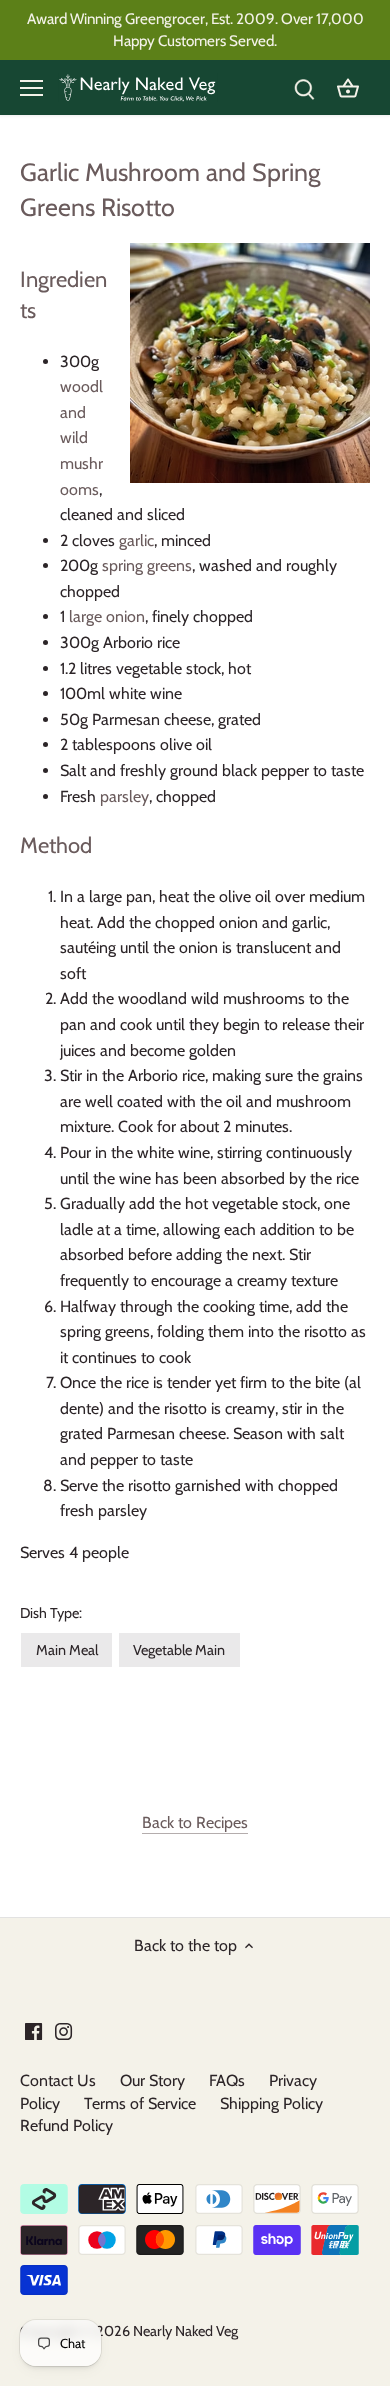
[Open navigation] (31, 88)
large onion (107, 616)
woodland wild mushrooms (81, 437)
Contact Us (58, 2080)
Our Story (152, 2080)
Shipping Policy (271, 2103)
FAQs (227, 2080)
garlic (136, 540)
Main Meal (67, 1650)
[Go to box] (348, 87)
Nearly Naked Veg (185, 2331)
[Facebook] (33, 2031)
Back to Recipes (195, 1822)
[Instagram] (63, 2031)
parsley (124, 796)
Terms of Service (140, 2103)
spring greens (147, 565)
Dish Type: (51, 1613)
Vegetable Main (179, 1650)
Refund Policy (66, 2125)
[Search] (304, 87)
